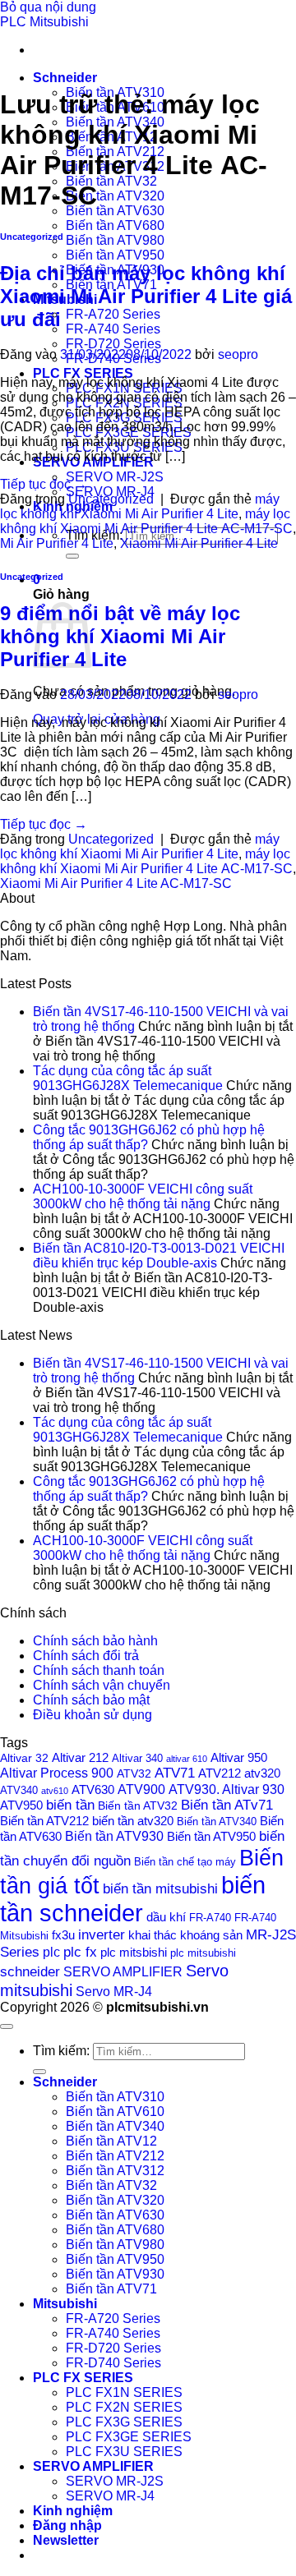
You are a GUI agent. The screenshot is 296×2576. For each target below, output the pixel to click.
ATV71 (175, 1773)
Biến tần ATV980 (115, 240)
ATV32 (134, 1773)
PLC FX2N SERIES (124, 2407)
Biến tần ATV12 (111, 2141)
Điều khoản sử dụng (92, 1715)
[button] (66, 2540)
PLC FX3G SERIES (124, 2422)
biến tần (70, 1805)
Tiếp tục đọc (44, 484)
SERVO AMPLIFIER (123, 1972)
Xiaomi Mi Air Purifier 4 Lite (199, 543)
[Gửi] (72, 556)
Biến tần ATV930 (114, 1836)
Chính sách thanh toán (99, 1670)
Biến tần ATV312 (115, 2171)
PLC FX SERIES (83, 373)
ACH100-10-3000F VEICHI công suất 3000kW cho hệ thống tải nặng (143, 1196)
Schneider (65, 78)
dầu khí (166, 1917)
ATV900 (141, 1789)
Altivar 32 (24, 1758)
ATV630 (93, 1789)
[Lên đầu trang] (7, 2026)
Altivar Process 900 (57, 1773)
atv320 (262, 1773)
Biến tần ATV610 (115, 2111)
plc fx (80, 1952)
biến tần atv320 (133, 1821)
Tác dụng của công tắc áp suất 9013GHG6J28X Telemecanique (128, 1078)
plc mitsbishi (134, 1953)
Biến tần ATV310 (115, 2097)
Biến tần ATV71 (111, 2289)
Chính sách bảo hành (95, 1641)
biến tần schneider (133, 1899)
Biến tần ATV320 (115, 196)
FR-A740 (210, 1918)
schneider (30, 1971)
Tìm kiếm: (61, 2051)
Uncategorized (32, 237)
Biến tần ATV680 (115, 225)
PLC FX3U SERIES (124, 2452)
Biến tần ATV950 (115, 255)
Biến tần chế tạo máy (185, 1862)
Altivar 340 (137, 1759)
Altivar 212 (80, 1757)
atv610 (55, 1791)
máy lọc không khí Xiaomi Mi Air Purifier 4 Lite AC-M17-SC (146, 521)
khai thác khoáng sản (185, 1935)
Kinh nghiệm (73, 2511)
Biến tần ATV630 (115, 211)
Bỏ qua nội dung (48, 7)
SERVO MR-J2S (115, 477)
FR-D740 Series (113, 2363)
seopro (238, 354)
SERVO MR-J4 (110, 2496)
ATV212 (220, 1773)
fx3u (63, 1935)
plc (51, 1952)
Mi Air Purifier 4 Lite (57, 543)
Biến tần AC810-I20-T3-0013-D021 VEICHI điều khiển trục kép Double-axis (159, 1256)
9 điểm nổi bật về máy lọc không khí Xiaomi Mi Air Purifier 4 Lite (120, 636)
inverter (102, 1935)
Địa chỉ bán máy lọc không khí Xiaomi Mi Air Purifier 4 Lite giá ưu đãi (146, 296)
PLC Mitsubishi (44, 22)
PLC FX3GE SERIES (129, 2437)
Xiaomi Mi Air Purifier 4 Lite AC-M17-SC (116, 883)
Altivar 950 (239, 1758)
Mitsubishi (65, 2304)
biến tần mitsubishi (160, 1888)
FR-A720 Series (113, 314)
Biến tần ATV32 (111, 181)
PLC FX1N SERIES (124, 2392)
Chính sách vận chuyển (102, 1685)
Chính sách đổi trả (86, 1656)
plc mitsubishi (203, 1953)
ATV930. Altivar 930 (227, 1789)
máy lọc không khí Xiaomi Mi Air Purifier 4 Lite (140, 506)
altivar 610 (187, 1759)
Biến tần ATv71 (227, 1805)
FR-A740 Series (113, 329)
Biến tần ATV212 (44, 1821)
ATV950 (21, 1805)
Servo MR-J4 (114, 1992)
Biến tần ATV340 (217, 1822)
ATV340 (19, 1791)
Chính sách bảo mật (91, 1700)
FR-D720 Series (113, 344)
